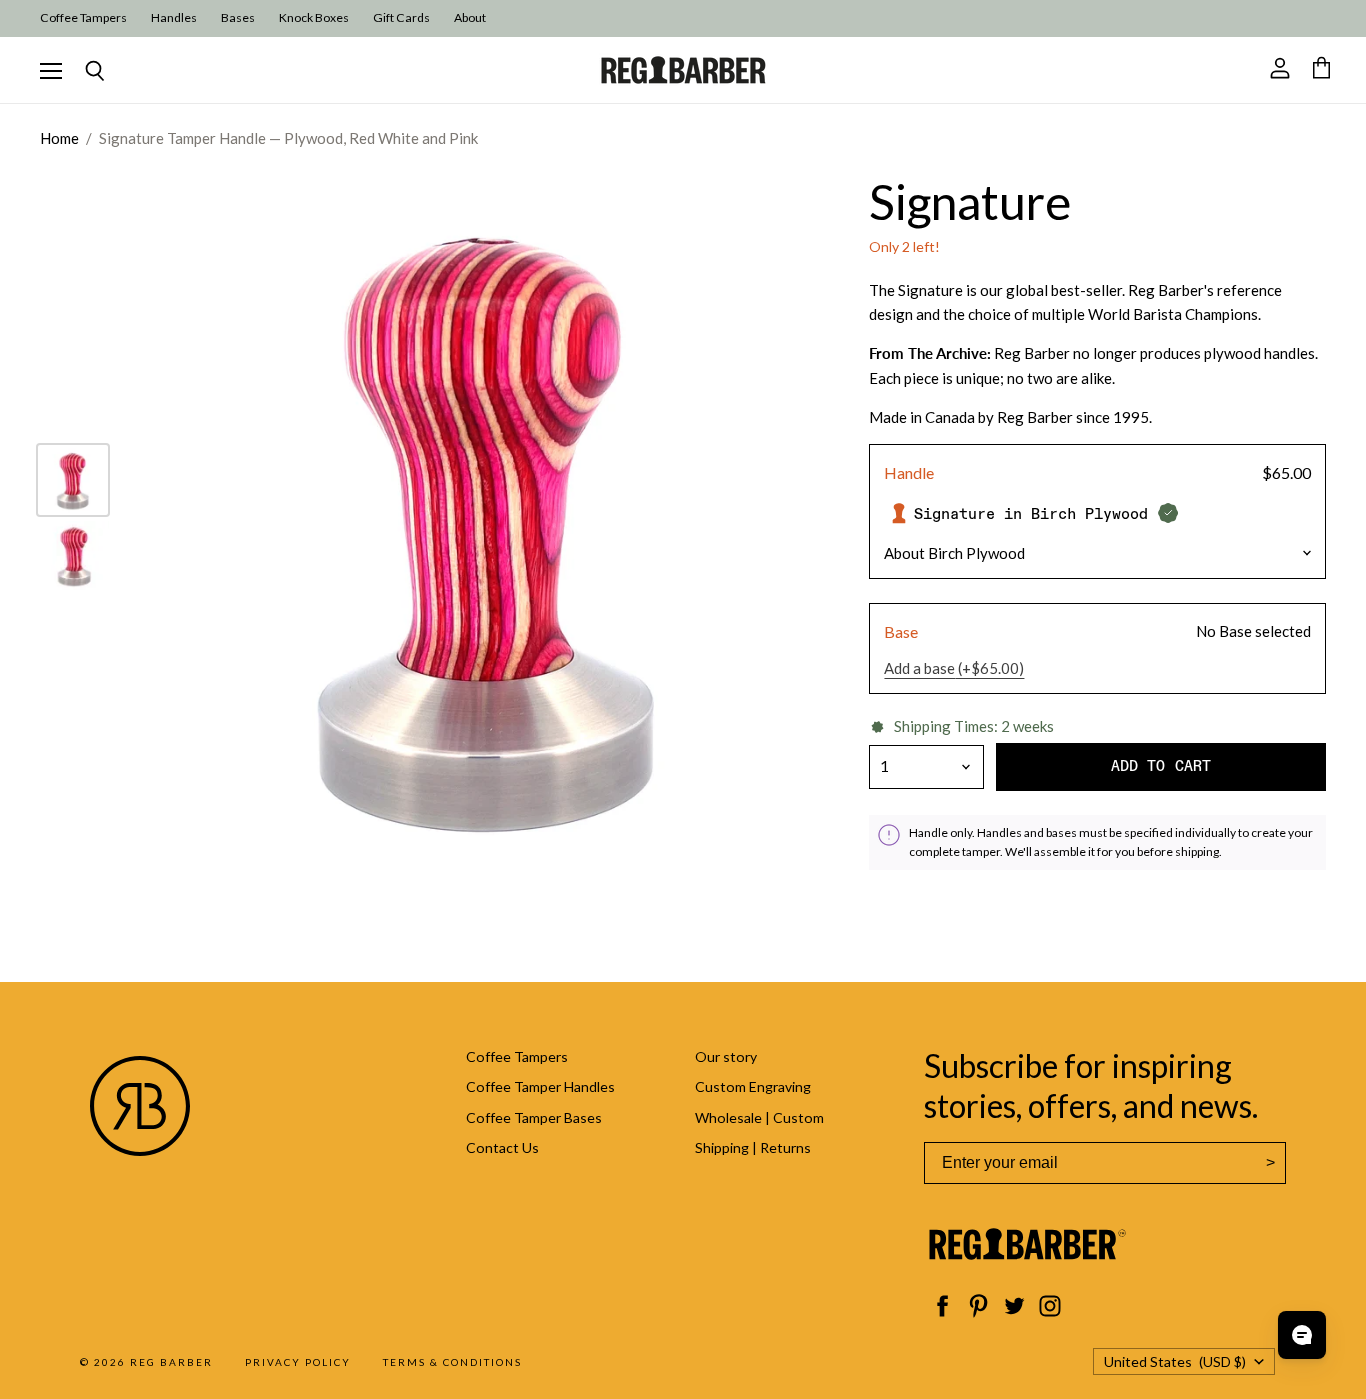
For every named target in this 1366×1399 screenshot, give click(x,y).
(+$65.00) (954, 668)
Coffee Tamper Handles (540, 1086)
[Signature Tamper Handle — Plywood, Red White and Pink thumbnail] (73, 480)
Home (59, 138)
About (470, 18)
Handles (174, 18)
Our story (726, 1056)
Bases (238, 18)
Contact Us (502, 1147)
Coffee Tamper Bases (534, 1117)
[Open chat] (1302, 1335)
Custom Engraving (753, 1086)
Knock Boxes (314, 18)
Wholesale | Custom (759, 1117)
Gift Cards (401, 18)
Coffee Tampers (83, 18)
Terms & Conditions (452, 1362)
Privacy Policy (298, 1362)
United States (1175, 1361)
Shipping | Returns (753, 1147)
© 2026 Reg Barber (146, 1362)
